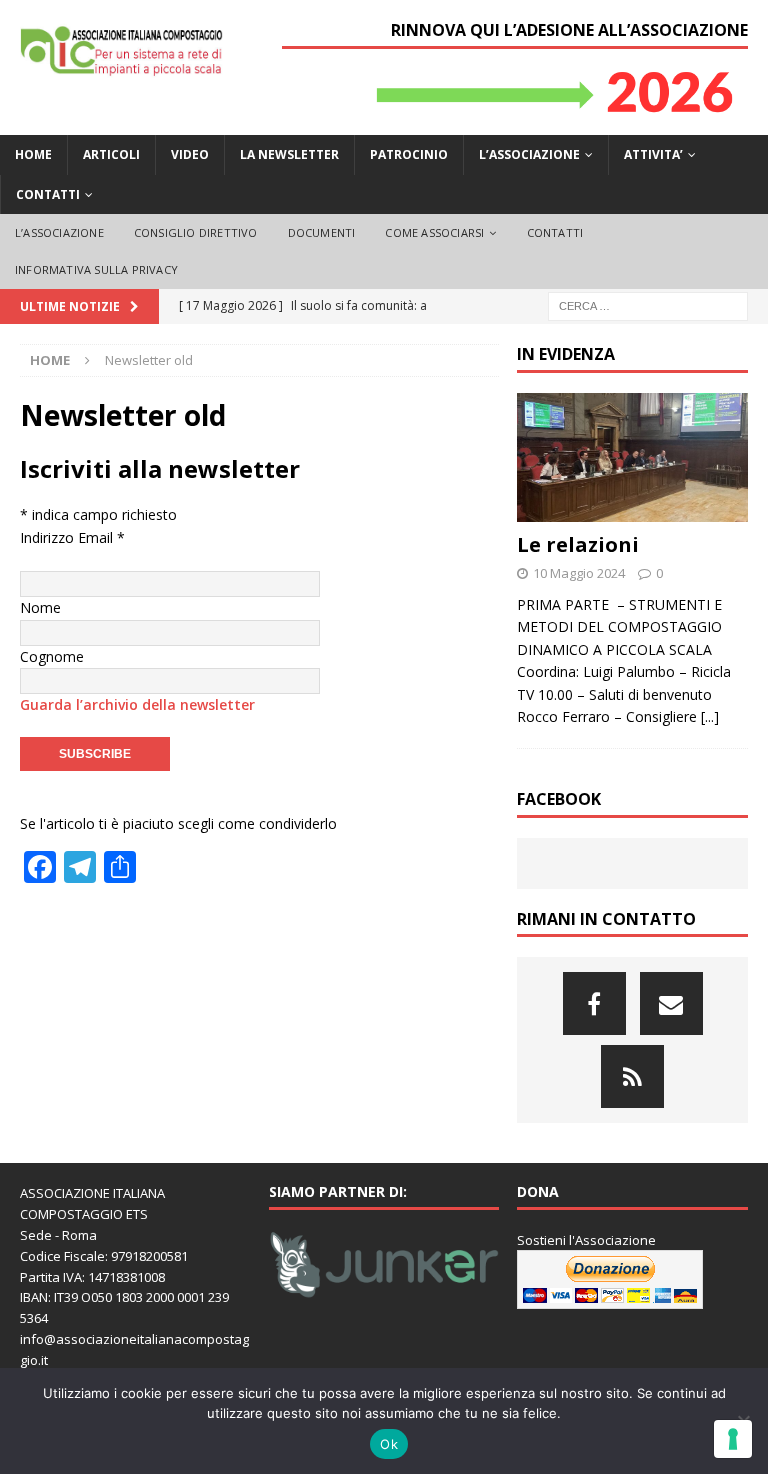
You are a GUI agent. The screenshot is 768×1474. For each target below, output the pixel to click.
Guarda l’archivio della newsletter (137, 704)
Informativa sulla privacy (96, 269)
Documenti (322, 232)
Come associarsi (434, 232)
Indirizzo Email (72, 537)
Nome (40, 607)
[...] (710, 716)
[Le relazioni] (632, 458)
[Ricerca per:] (648, 304)
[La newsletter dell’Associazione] (632, 1076)
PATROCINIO (409, 154)
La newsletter (289, 154)
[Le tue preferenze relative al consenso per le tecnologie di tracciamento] (733, 1439)
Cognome (52, 656)
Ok (389, 1444)
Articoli (111, 154)
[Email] (671, 1003)
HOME (33, 154)
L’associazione (529, 154)
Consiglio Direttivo (196, 232)
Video (190, 154)
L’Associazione (59, 232)
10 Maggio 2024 (579, 573)
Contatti (48, 194)
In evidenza (566, 354)
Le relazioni (578, 544)
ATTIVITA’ (653, 154)
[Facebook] (594, 1003)
